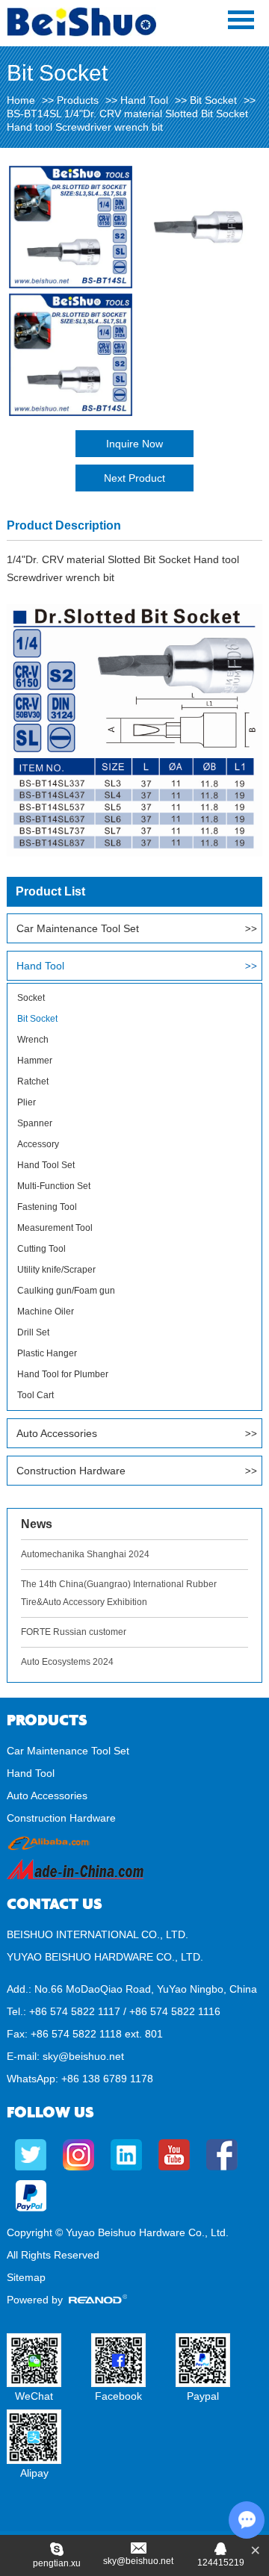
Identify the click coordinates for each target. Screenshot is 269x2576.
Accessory (38, 1144)
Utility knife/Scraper (56, 1270)
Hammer (35, 1061)
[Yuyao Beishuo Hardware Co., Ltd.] (81, 33)
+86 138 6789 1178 (107, 2079)
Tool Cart (35, 1395)
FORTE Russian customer (74, 1632)
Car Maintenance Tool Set (78, 928)
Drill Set (33, 1332)
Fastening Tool (47, 1207)
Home (21, 100)
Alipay (34, 2473)
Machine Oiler (46, 1312)
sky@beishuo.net (83, 2056)
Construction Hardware (71, 1471)
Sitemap (26, 2277)
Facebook (118, 2396)
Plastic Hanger (47, 1353)
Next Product (134, 478)
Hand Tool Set (46, 1165)
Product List (50, 891)
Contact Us (55, 1904)
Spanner (35, 1123)
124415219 (221, 2563)
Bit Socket (213, 100)
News (37, 1524)
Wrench (33, 1040)
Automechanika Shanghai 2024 (85, 1554)
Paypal (203, 2396)
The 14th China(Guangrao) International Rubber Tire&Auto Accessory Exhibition (119, 1593)
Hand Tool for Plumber (63, 1374)
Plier (27, 1102)
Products (78, 100)
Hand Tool (144, 100)
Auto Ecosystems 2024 (67, 1662)
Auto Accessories (57, 1433)
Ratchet (33, 1081)
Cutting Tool (41, 1249)
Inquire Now (134, 444)
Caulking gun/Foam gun (66, 1291)
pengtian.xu (57, 2563)
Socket (31, 998)
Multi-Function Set (54, 1186)
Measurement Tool (55, 1228)
